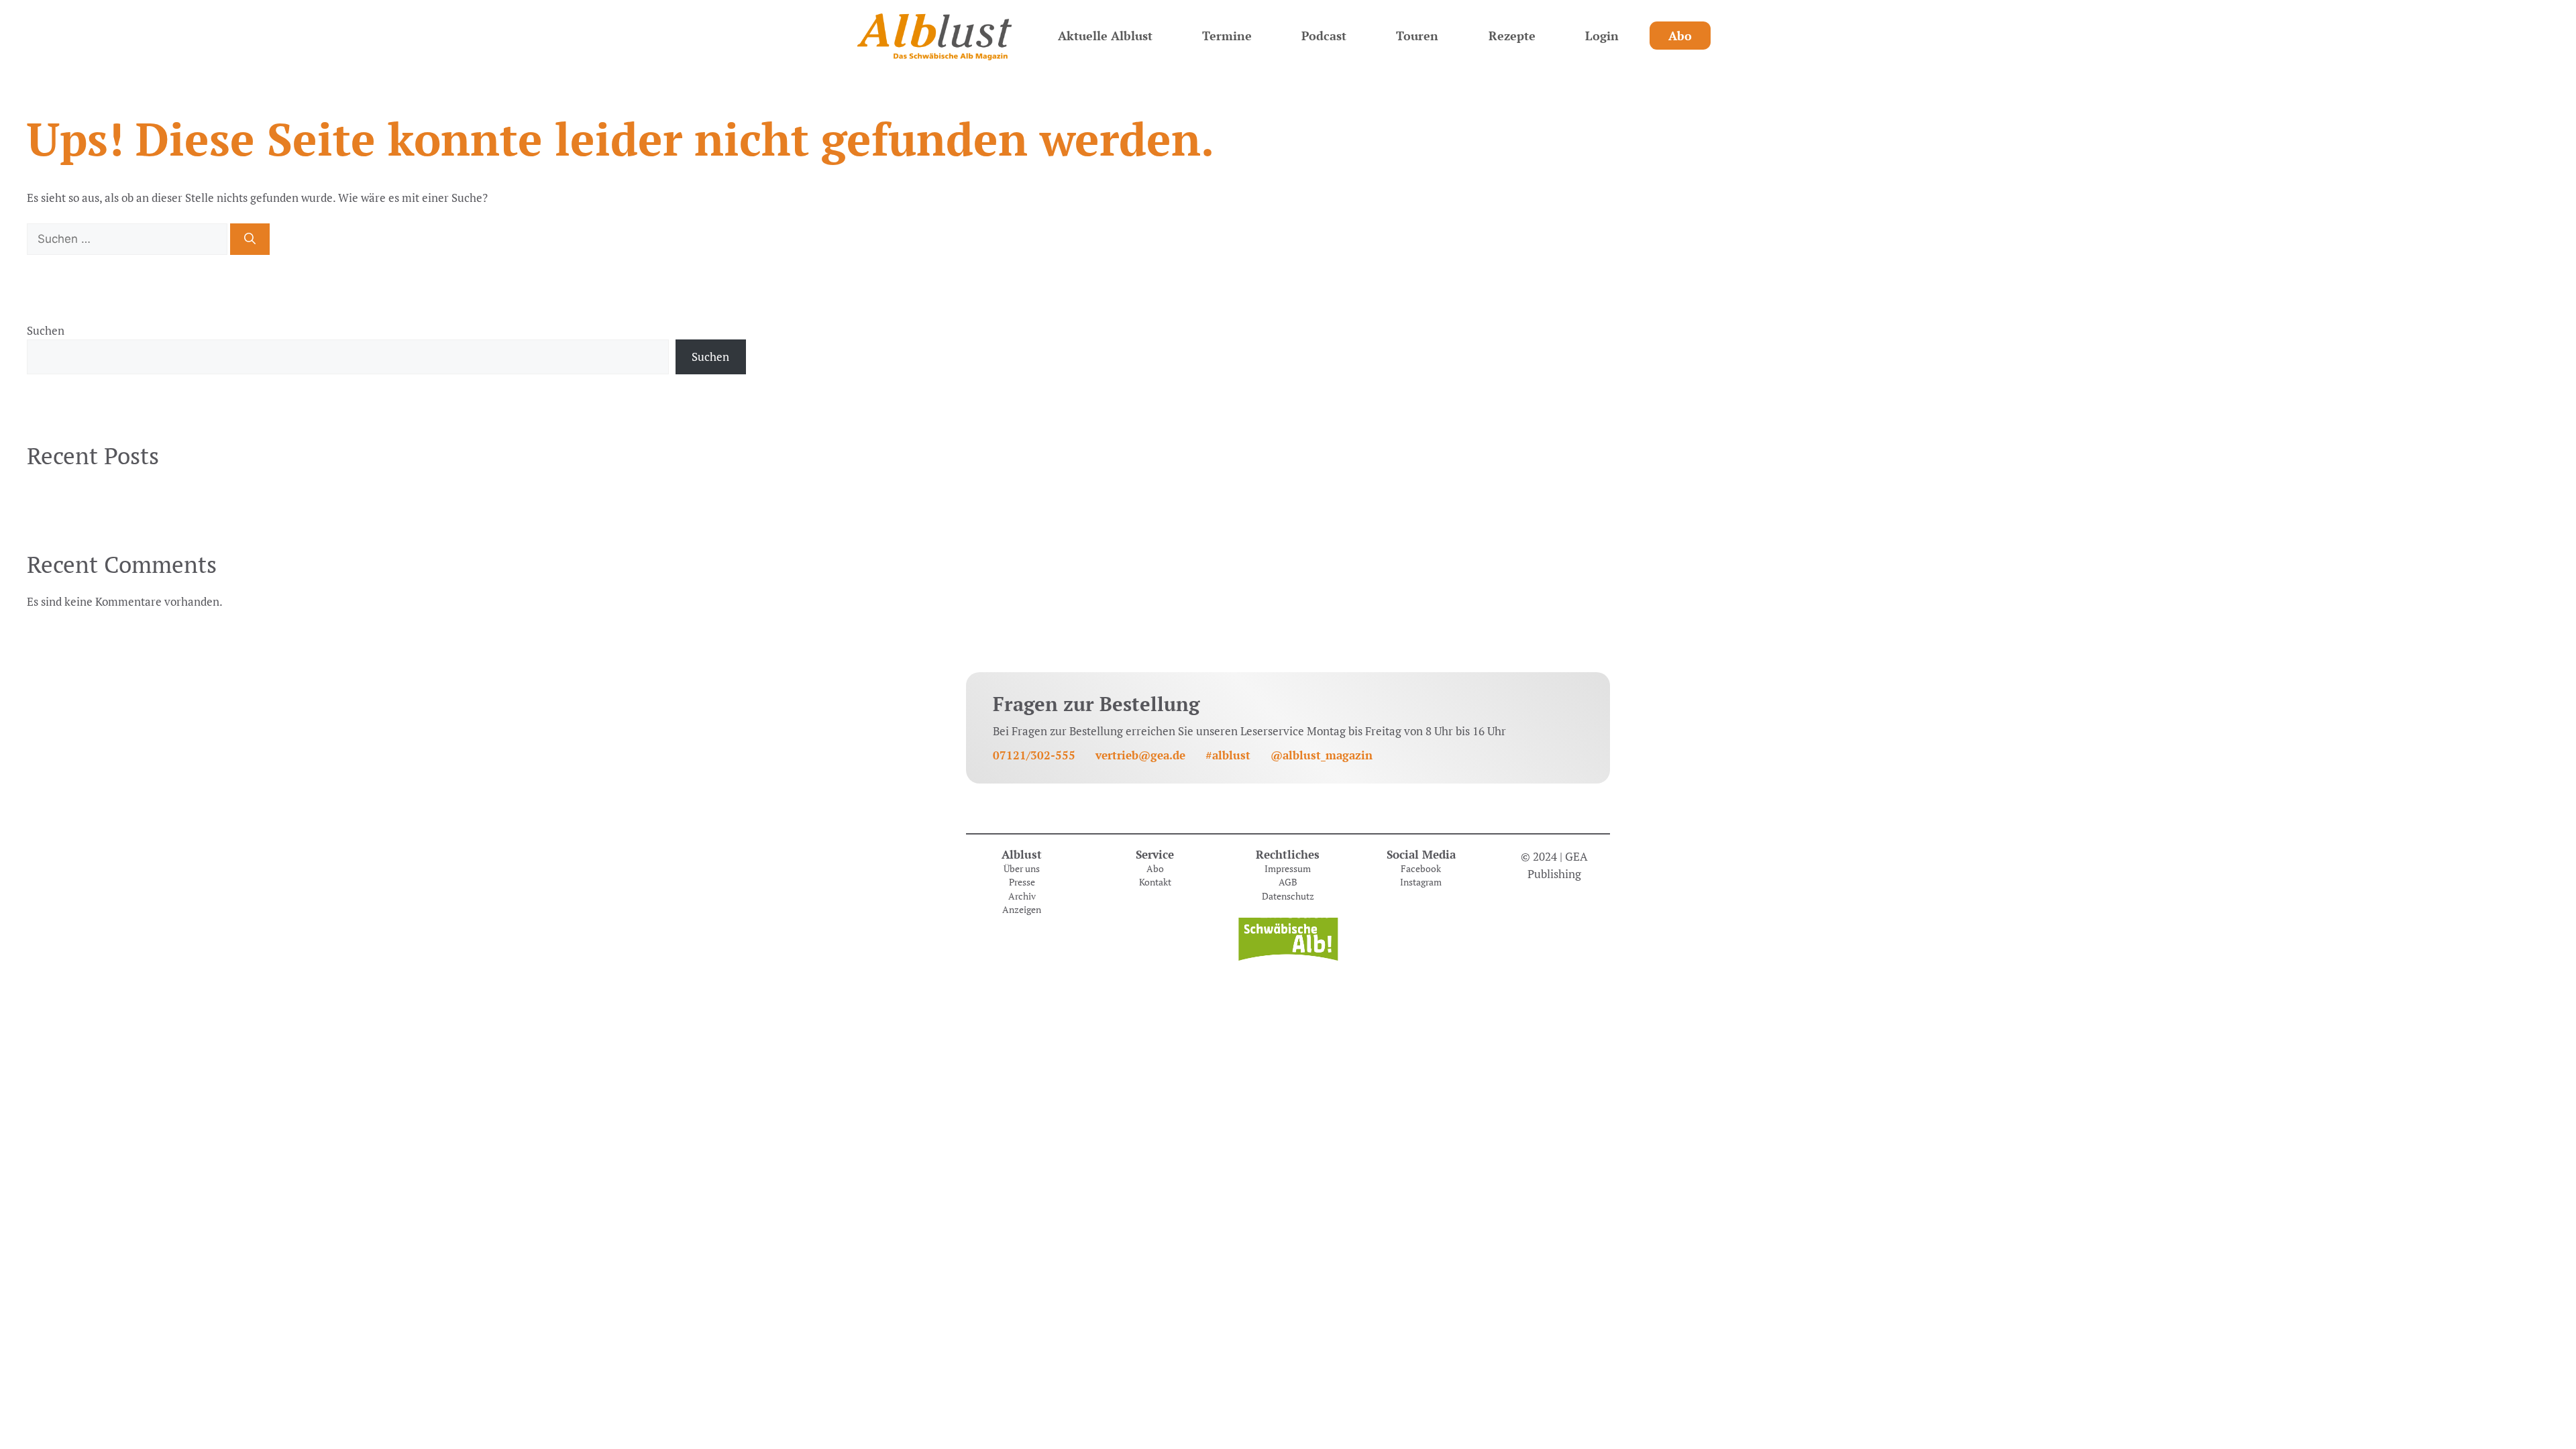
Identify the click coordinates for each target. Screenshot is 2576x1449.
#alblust (1228, 755)
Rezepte (1512, 36)
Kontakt (1155, 882)
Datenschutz (1288, 896)
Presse (1022, 882)
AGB (1288, 882)
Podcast (1324, 36)
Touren (1417, 36)
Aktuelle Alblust (1105, 36)
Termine (1227, 36)
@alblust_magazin (1322, 755)
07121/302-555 (1034, 755)
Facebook (1421, 869)
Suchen (46, 330)
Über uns (1022, 869)
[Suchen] (250, 239)
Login (1602, 36)
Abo (1680, 36)
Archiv (1022, 896)
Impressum (1288, 869)
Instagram (1421, 882)
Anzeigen (1022, 910)
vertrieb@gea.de (1140, 755)
